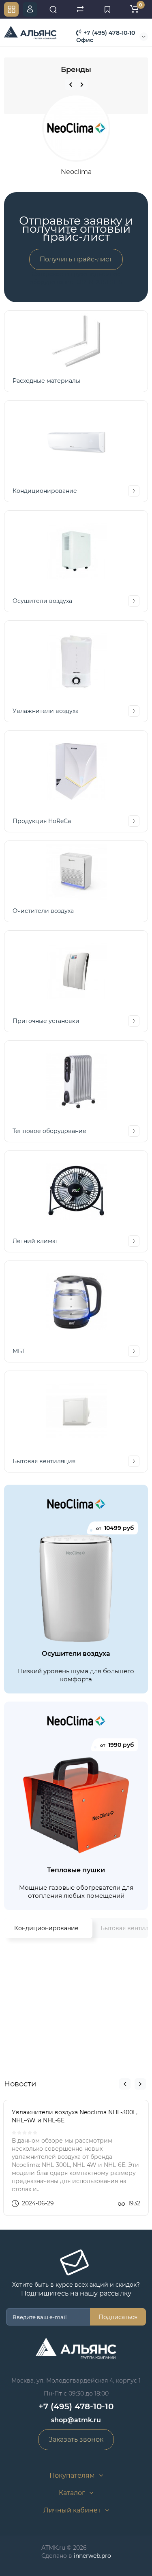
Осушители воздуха (42, 601)
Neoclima (76, 172)
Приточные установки (46, 1021)
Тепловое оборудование (49, 1131)
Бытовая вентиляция (44, 1461)
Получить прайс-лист (76, 259)
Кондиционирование (45, 491)
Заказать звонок (76, 2439)
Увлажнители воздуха (46, 711)
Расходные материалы (46, 381)
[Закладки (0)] (107, 9)
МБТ (19, 1351)
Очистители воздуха (43, 911)
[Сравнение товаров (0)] (80, 9)
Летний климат (35, 1241)
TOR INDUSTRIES (98, 282)
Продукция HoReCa (42, 821)
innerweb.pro (92, 2556)
